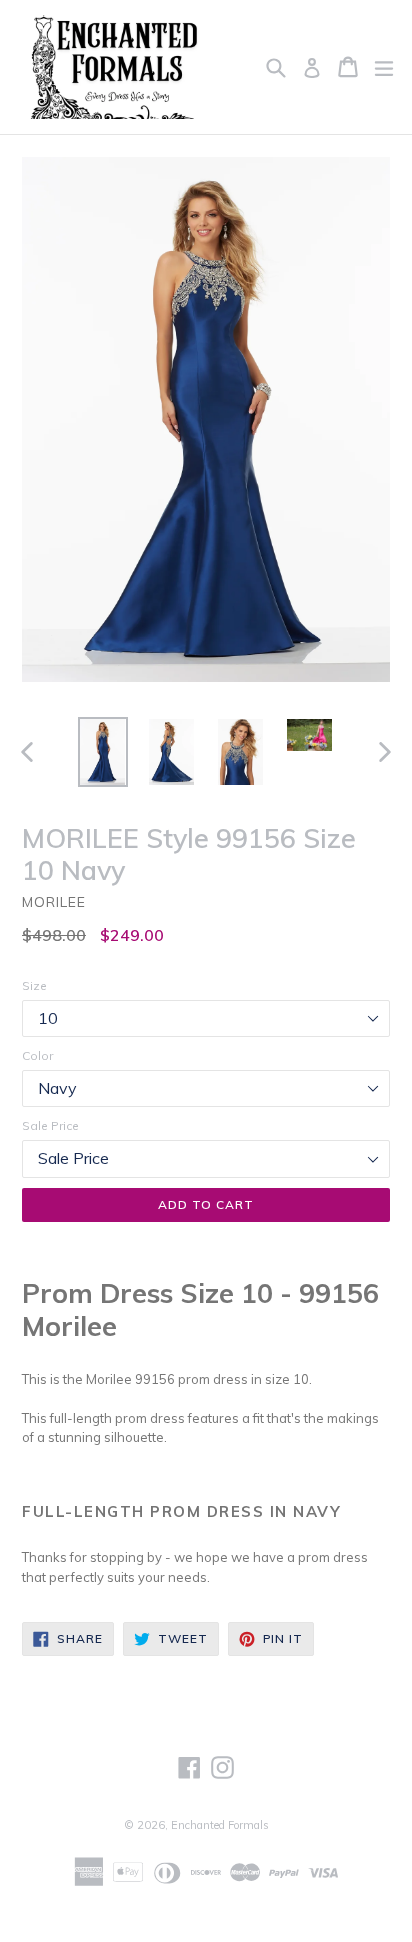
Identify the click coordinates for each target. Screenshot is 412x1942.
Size (34, 985)
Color (37, 1055)
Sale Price (50, 1125)
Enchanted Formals (220, 1825)
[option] (102, 752)
